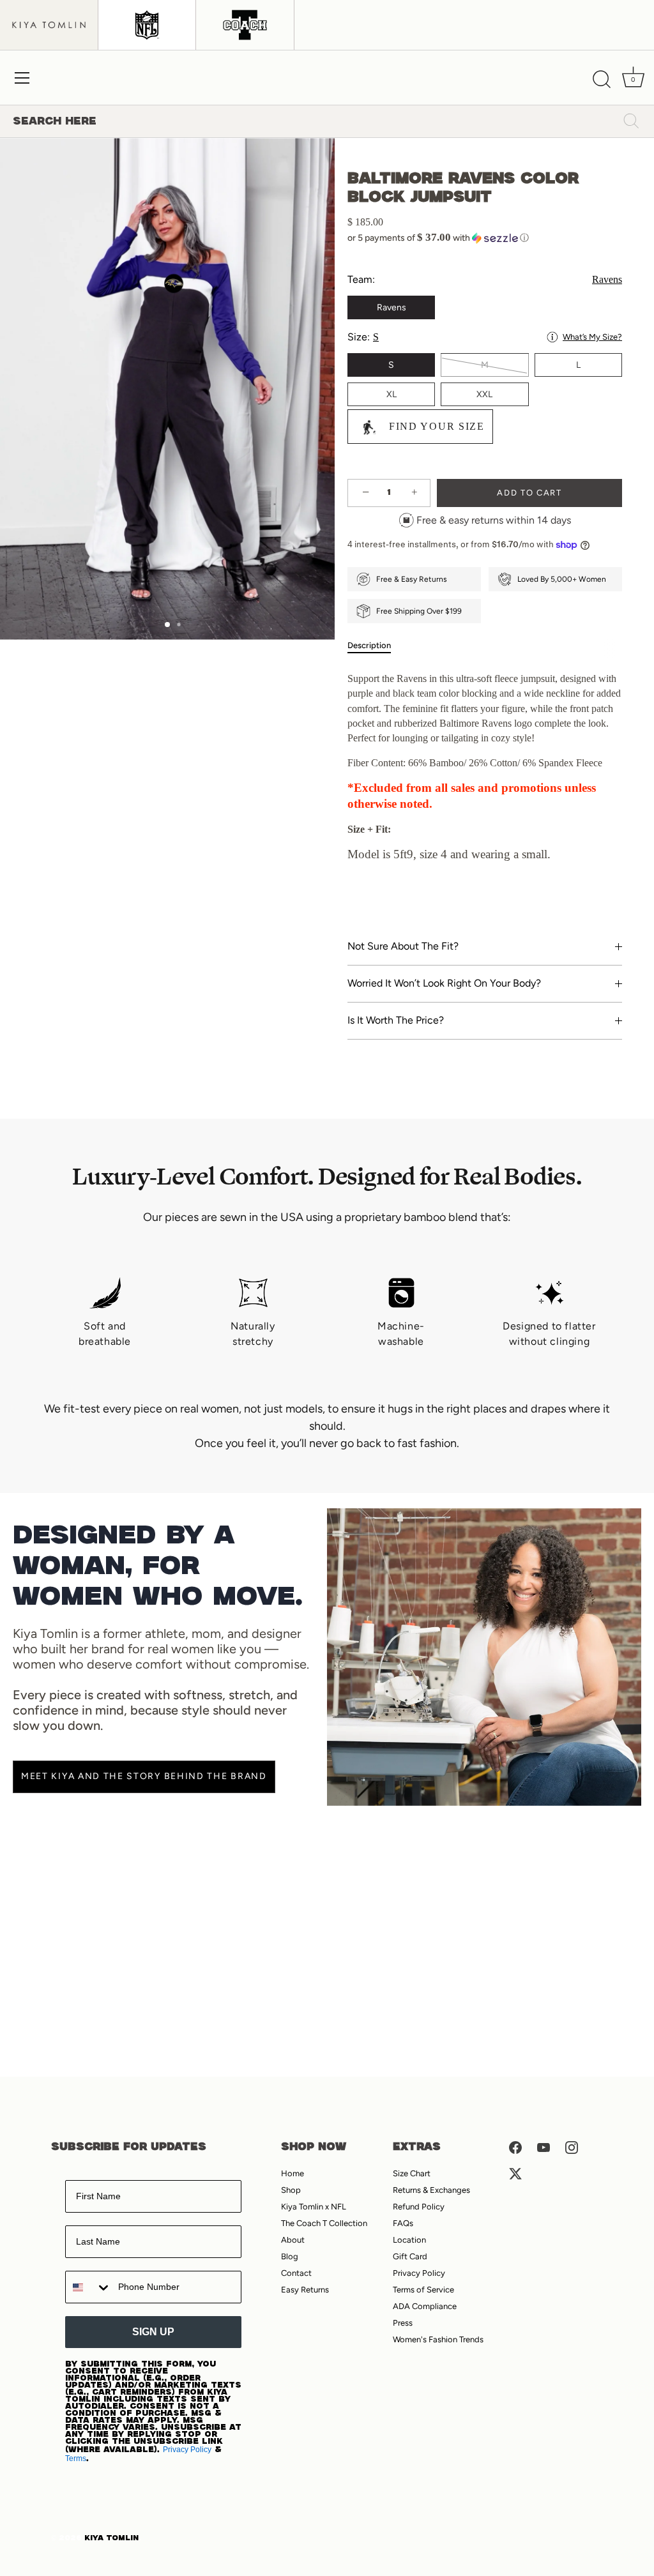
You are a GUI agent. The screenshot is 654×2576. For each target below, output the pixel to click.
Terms (76, 2459)
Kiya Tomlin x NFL (314, 2207)
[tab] (376, 646)
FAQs (403, 2223)
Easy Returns (305, 2290)
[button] (485, 238)
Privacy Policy (187, 2450)
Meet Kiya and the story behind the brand (144, 1776)
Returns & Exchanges (431, 2190)
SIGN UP (153, 2332)
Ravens (392, 307)
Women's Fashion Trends (438, 2339)
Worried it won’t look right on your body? (444, 983)
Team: (485, 279)
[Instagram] (572, 2147)
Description (369, 645)
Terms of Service (423, 2290)
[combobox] (89, 2287)
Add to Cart (529, 493)
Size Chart (412, 2173)
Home (293, 2173)
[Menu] (22, 78)
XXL (484, 394)
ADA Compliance (425, 2306)
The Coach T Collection (324, 2223)
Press (403, 2323)
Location (409, 2240)
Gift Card (410, 2256)
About (293, 2240)
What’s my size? (592, 337)
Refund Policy (419, 2207)
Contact (296, 2273)
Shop (291, 2190)
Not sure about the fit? (403, 946)
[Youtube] (544, 2147)
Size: (485, 337)
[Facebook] (515, 2147)
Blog (290, 2256)
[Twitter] (515, 2173)
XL (392, 394)
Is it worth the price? (396, 1020)
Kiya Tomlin (111, 2538)
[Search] (602, 80)
